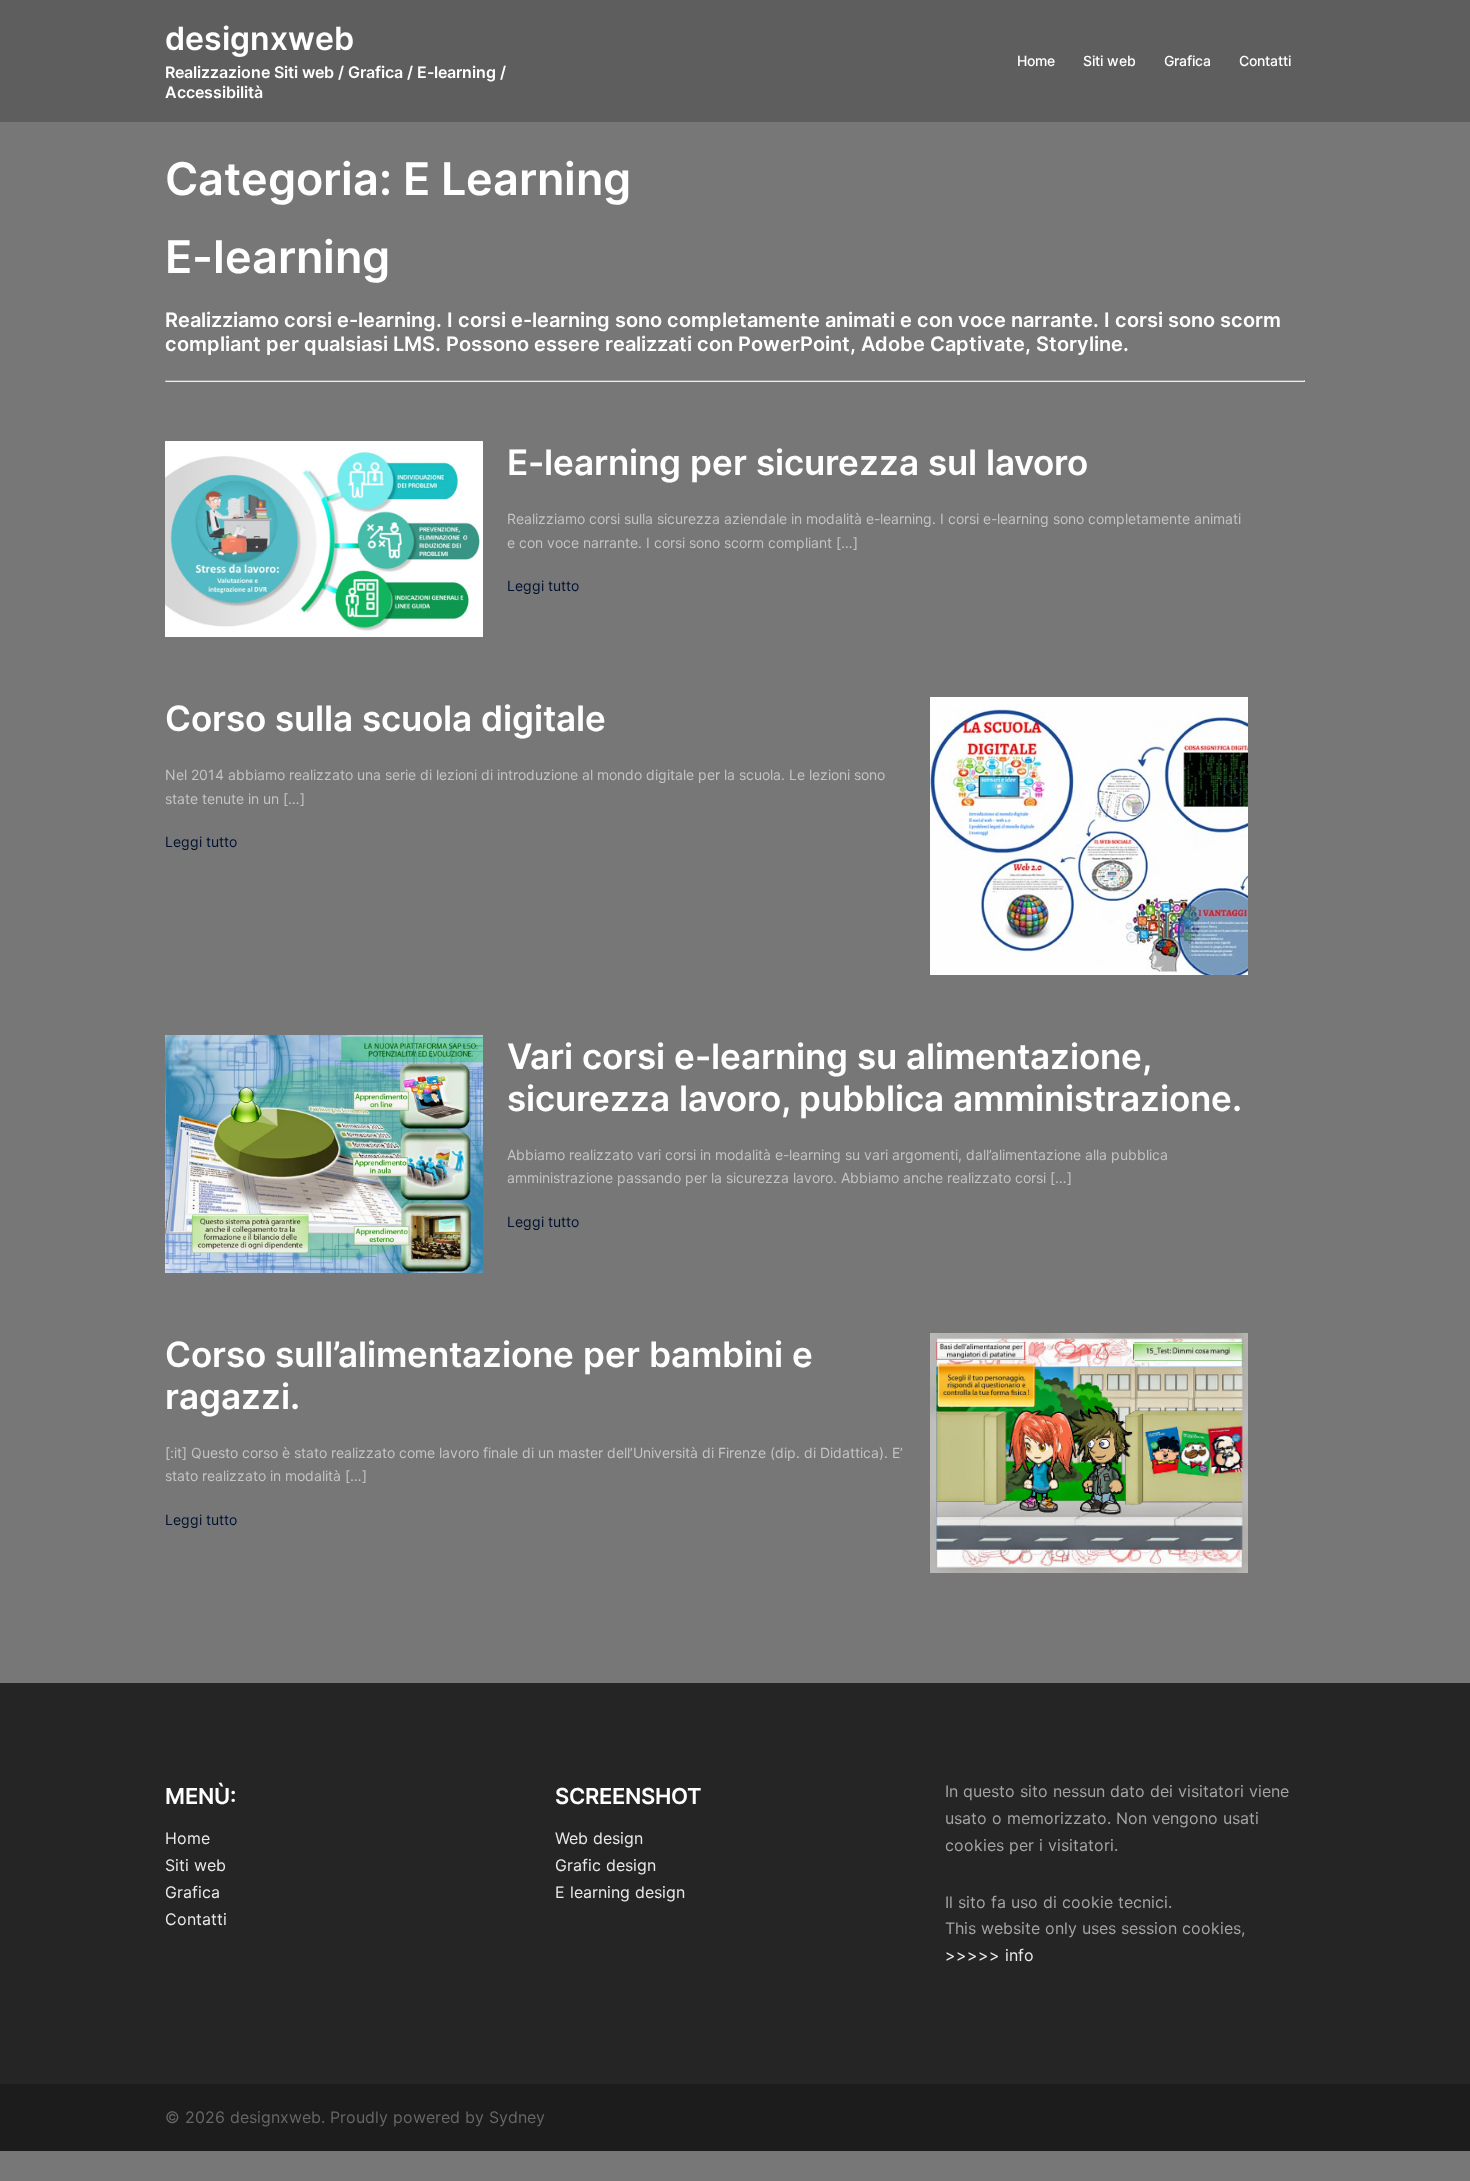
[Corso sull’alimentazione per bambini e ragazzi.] (1089, 1453)
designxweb (259, 38)
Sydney (517, 2117)
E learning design (620, 1892)
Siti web (1109, 60)
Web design (599, 1838)
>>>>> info (989, 1955)
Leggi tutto (543, 585)
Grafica (1187, 60)
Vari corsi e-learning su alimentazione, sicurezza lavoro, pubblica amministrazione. (874, 1077)
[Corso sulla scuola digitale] (1089, 835)
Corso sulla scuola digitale (385, 718)
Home (1036, 60)
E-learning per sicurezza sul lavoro (797, 462)
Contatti (1265, 60)
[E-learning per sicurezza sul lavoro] (324, 539)
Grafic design (605, 1865)
